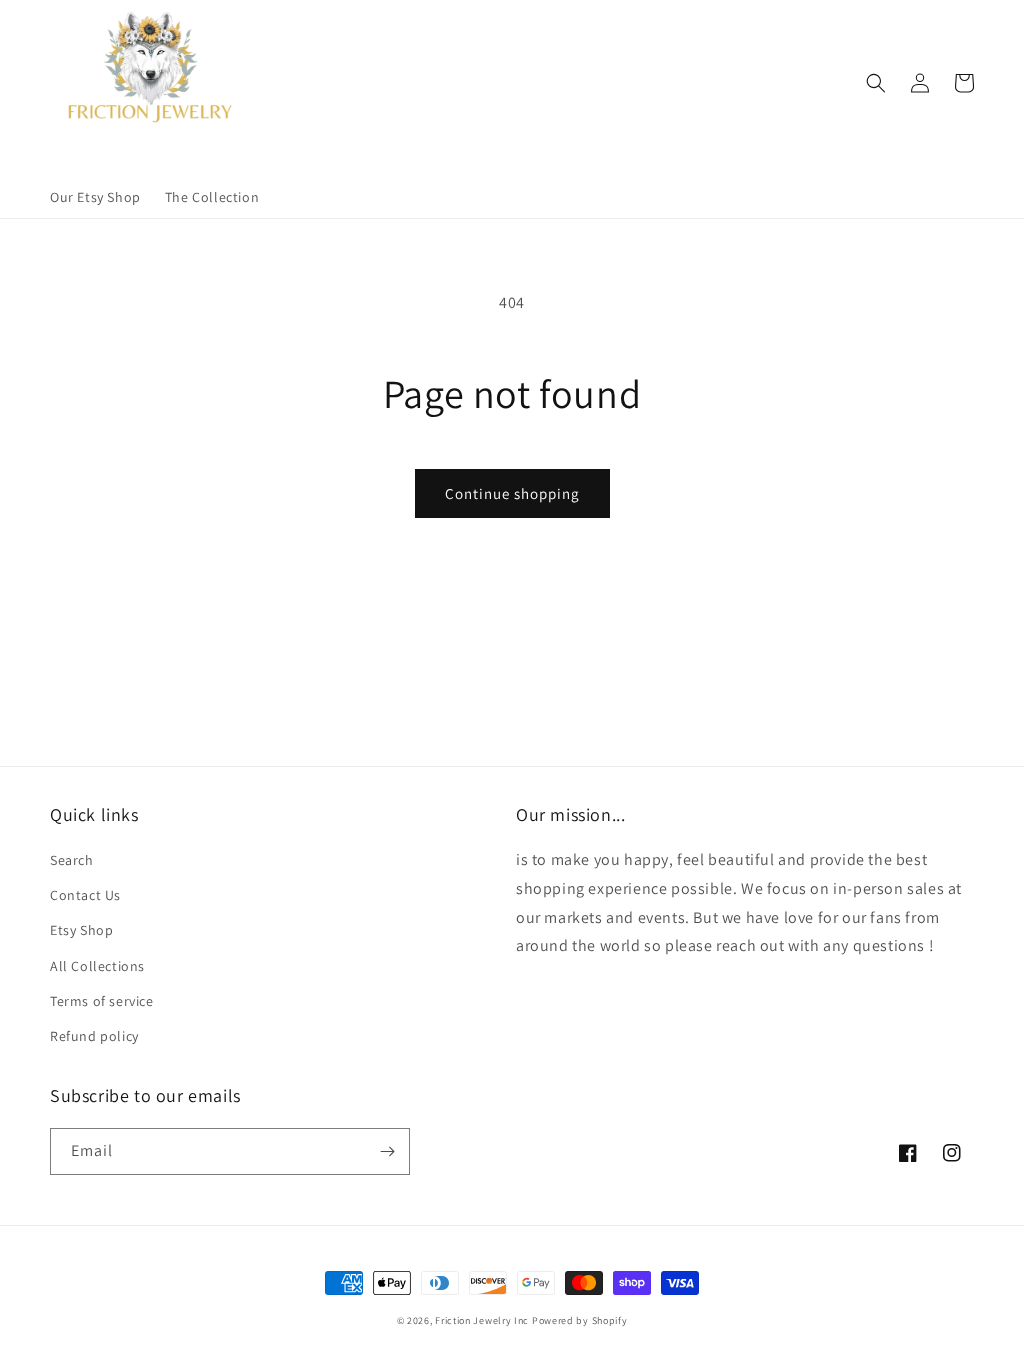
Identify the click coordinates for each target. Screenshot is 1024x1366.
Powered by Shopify (580, 1320)
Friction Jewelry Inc (483, 1320)
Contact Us (85, 895)
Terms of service (102, 1001)
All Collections (97, 966)
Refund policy (94, 1036)
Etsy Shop (81, 930)
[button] (876, 83)
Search (72, 860)
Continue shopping (512, 493)
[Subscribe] (387, 1151)
